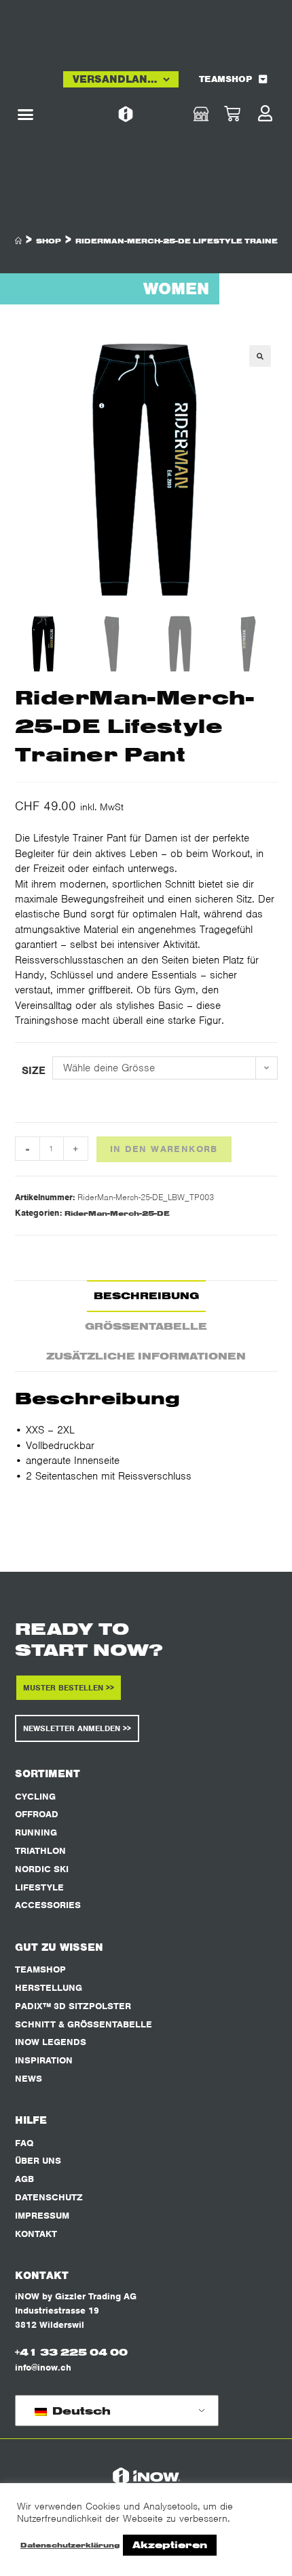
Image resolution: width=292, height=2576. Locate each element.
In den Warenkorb (164, 1149)
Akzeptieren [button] (170, 2545)
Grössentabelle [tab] (146, 1326)
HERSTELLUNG (49, 1988)
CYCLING (35, 1797)
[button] (25, 115)
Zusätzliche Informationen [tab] (146, 1356)
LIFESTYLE (39, 1887)
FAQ (24, 2143)
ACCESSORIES (48, 1905)
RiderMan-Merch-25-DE (117, 1213)
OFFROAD (37, 1814)
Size (34, 1071)
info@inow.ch (43, 2367)
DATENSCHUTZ (49, 2197)
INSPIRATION (44, 2060)
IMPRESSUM (42, 2216)
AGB (24, 2179)
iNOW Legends (51, 2042)
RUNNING (36, 1832)
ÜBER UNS (38, 2161)
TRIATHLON (40, 1851)
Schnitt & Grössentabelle (84, 2024)
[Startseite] (18, 241)
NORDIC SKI (42, 1869)
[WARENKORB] (245, 114)
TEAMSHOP (225, 79)
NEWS (29, 2079)
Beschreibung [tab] (146, 1295)
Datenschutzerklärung (70, 2545)
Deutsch (80, 2411)
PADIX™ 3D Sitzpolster (73, 2006)
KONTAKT (36, 2234)
